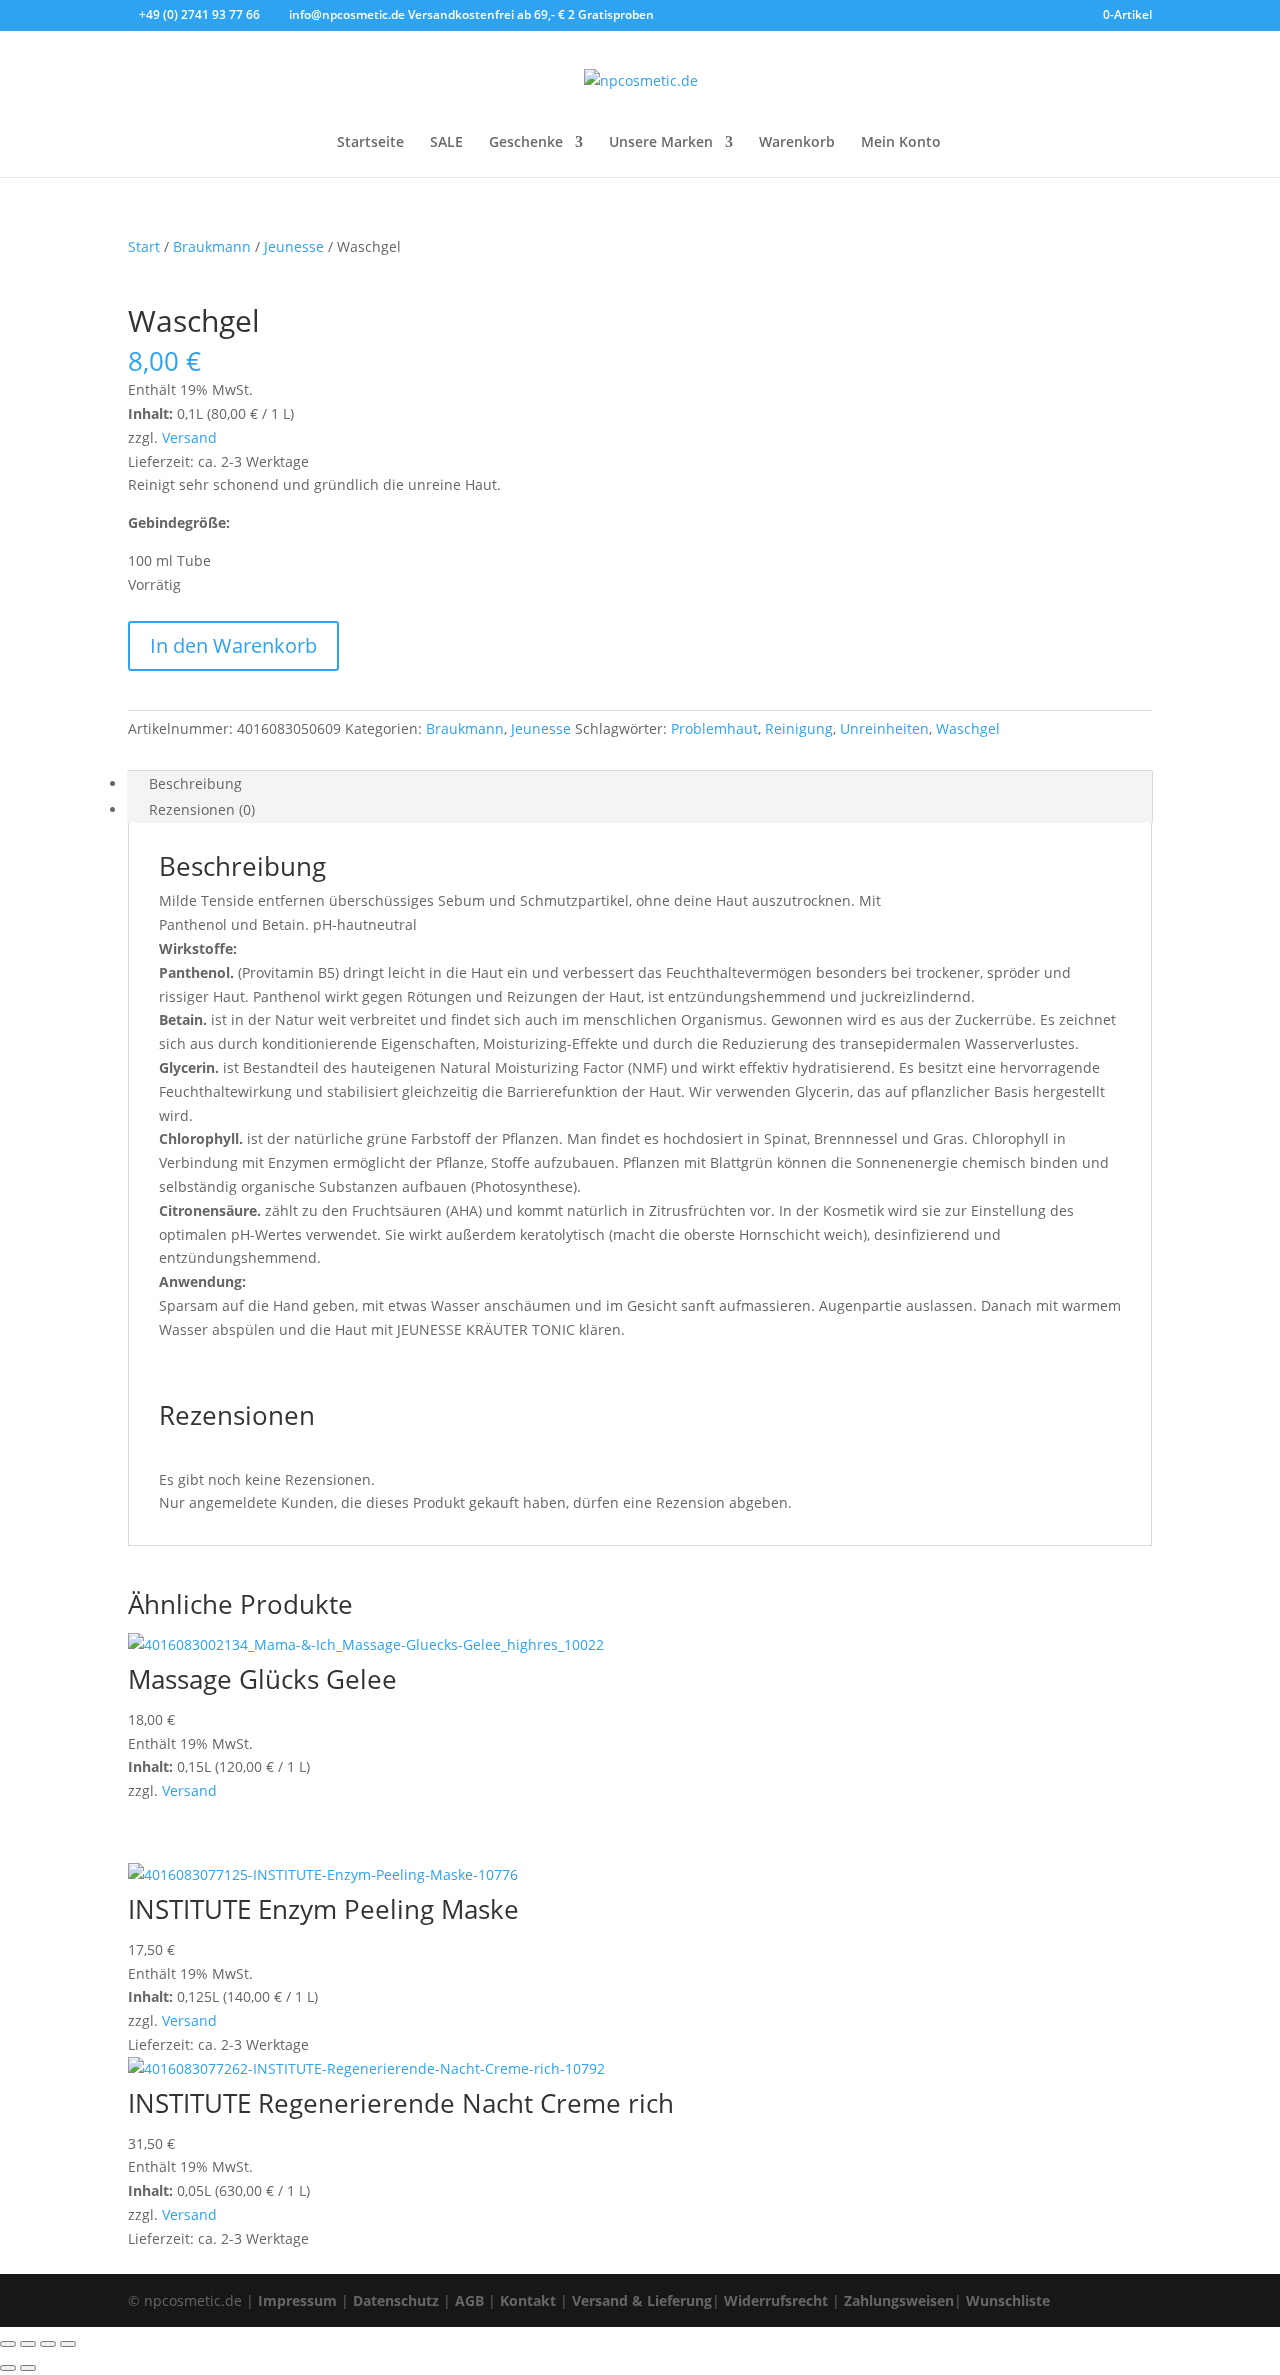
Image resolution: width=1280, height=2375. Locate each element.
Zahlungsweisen (899, 2300)
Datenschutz (396, 2300)
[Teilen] (48, 2344)
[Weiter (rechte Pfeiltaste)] (28, 2368)
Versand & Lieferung (642, 2300)
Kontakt (528, 2300)
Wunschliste (1008, 2300)
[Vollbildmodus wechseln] (28, 2344)
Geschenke (526, 143)
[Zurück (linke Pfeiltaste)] (8, 2368)
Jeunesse (294, 246)
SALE (446, 143)
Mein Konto (901, 143)
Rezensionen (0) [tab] (202, 809)
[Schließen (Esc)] (68, 2344)
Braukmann (212, 246)
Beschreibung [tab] (195, 783)
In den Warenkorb (233, 645)
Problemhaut (714, 728)
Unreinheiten (884, 728)
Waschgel (968, 728)
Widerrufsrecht (776, 2300)
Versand (189, 437)
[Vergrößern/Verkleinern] (8, 2344)
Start (144, 246)
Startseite (370, 143)
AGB (469, 2300)
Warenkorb (797, 143)
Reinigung (799, 728)
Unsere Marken (661, 143)
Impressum (297, 2300)
